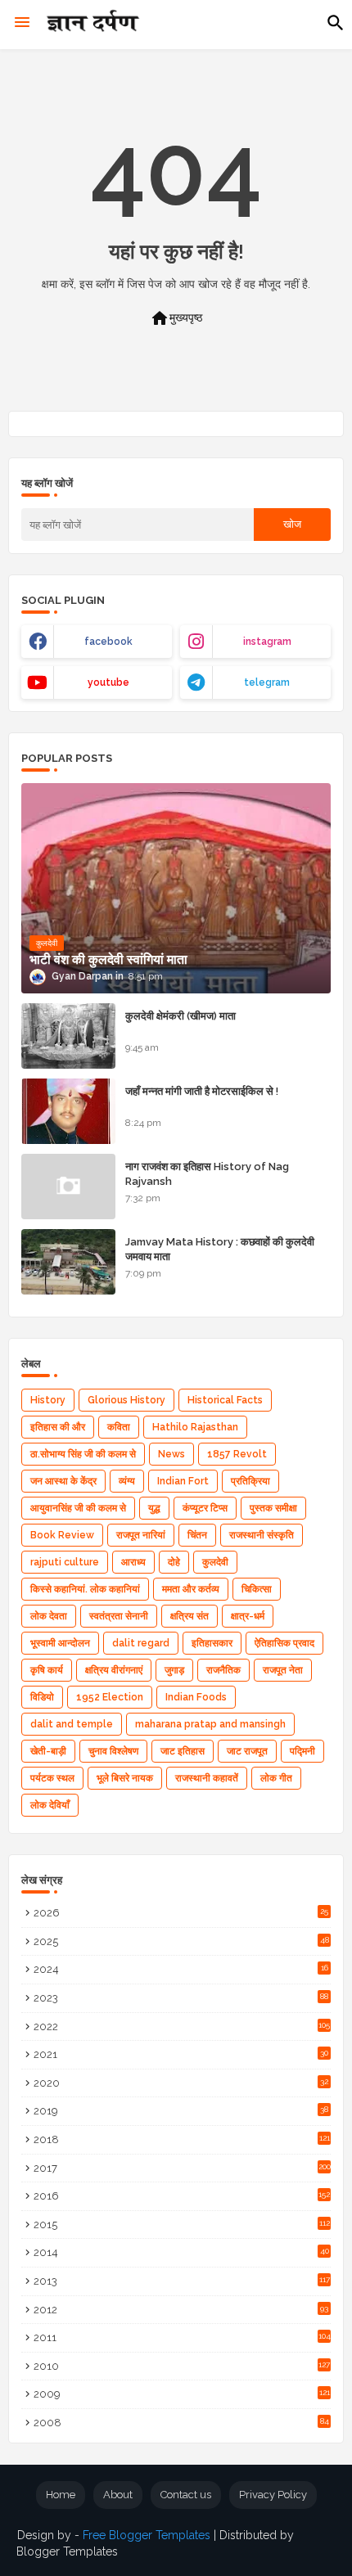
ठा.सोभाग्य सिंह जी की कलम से (83, 1454)
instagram (267, 642)
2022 (182, 2027)
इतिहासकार (212, 1643)
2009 (182, 2394)
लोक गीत (276, 1778)
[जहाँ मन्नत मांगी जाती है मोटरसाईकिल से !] (68, 1111)
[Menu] (22, 23)
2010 (182, 2366)
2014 (181, 2252)
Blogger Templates (67, 2551)
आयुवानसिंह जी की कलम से (78, 1508)
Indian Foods (196, 1697)
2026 (181, 1913)
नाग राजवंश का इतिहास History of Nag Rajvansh (207, 1174)
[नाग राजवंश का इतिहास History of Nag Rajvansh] (68, 1187)
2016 (182, 2196)
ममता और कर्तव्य (191, 1589)
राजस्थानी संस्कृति (262, 1535)
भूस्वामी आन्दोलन (60, 1643)
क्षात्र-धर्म (248, 1616)
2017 (182, 2168)
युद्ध (154, 1508)
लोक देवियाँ (50, 1805)
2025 (181, 1941)
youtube (108, 682)
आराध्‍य (133, 1562)
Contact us (186, 2495)
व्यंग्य (127, 1481)
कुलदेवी (215, 1562)
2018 (182, 2139)
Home (61, 2495)
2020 (181, 2083)
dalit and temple (72, 1724)
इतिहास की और (58, 1427)
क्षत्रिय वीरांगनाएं (114, 1670)
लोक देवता (49, 1616)
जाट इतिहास (183, 1751)
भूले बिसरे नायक (125, 1778)
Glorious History (126, 1400)
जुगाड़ (174, 1670)
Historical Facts (225, 1400)
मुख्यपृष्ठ (176, 318)
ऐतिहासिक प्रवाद (284, 1643)
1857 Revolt (237, 1454)
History (48, 1400)
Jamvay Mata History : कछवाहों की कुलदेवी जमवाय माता (220, 1249)
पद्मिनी (302, 1751)
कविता (119, 1427)
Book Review (62, 1535)
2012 (181, 2310)
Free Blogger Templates (147, 2535)
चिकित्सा (257, 1589)
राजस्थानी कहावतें (207, 1778)
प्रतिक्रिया (250, 1481)
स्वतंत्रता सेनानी (119, 1616)
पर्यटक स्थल (52, 1778)
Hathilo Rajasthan (195, 1427)
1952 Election (110, 1697)
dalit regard (141, 1643)
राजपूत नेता (283, 1670)
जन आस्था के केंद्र (63, 1481)
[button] (336, 23)
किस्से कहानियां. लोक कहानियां (85, 1589)
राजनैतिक (223, 1670)
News (171, 1454)
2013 (182, 2281)
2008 (181, 2423)
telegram (267, 682)
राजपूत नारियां (141, 1535)
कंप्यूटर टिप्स (205, 1508)
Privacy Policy (273, 2495)
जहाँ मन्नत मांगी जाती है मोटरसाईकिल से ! (202, 1091)
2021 (181, 2054)
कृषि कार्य (47, 1670)
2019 (181, 2111)
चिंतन (197, 1535)
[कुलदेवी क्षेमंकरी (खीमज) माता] (68, 1036)
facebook (108, 642)
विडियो (42, 1697)
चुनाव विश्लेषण (113, 1751)
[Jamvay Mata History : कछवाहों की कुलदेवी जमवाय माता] (68, 1262)
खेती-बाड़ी (48, 1751)
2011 (182, 2337)
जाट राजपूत (247, 1751)
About (118, 2495)
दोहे (174, 1562)
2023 (181, 1998)
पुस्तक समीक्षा (273, 1508)
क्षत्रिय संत (190, 1616)
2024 (181, 1969)
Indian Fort (183, 1481)
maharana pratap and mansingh (210, 1724)
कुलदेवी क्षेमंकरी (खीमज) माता (181, 1016)
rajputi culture (65, 1562)
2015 (182, 2225)
